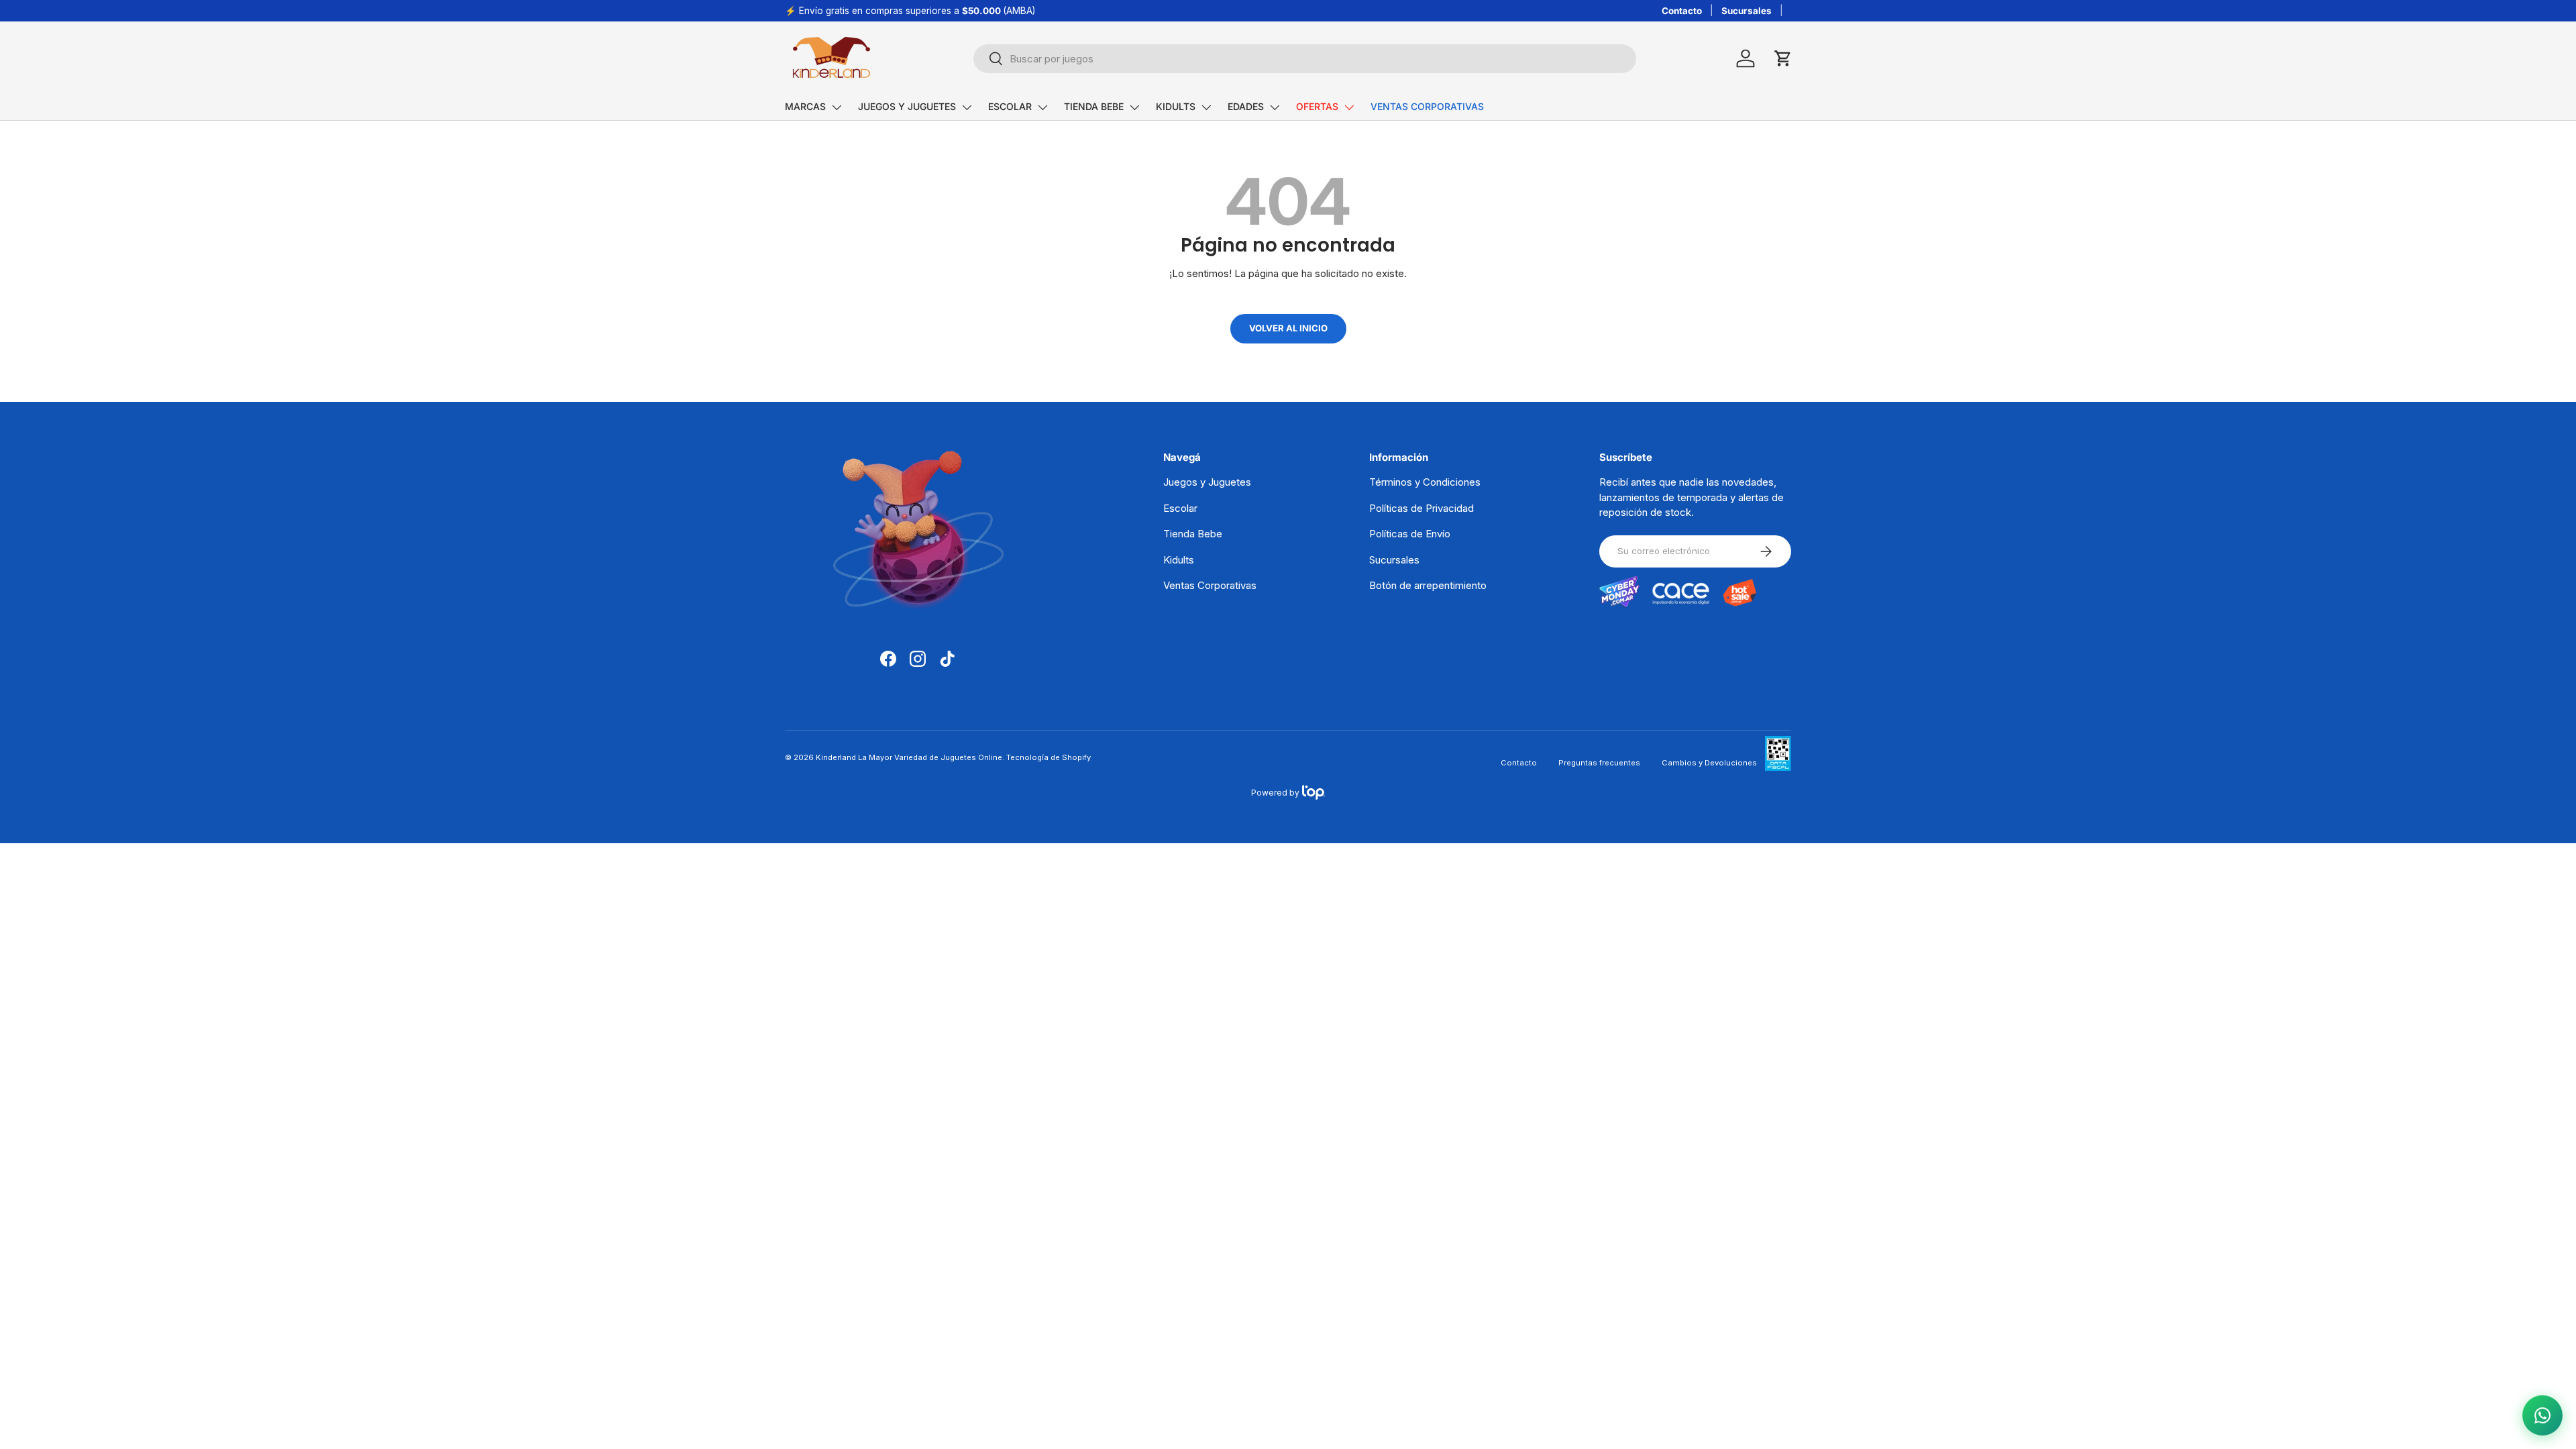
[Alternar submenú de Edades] (1275, 107)
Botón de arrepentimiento (1428, 585)
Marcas (805, 106)
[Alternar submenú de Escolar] (1042, 107)
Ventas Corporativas (1427, 106)
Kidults (1176, 106)
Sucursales (1747, 11)
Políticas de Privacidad (1421, 508)
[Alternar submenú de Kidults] (1206, 107)
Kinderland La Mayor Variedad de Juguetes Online (909, 757)
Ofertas (1317, 106)
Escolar (1010, 106)
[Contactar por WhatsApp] (2542, 1415)
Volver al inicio (1288, 328)
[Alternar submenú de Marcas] (837, 107)
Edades (1246, 106)
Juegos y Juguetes (907, 106)
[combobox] (1305, 59)
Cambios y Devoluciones (1709, 763)
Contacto (1682, 11)
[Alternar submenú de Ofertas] (1349, 107)
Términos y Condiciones (1425, 482)
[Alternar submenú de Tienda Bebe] (1134, 107)
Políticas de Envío (1410, 534)
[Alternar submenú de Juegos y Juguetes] (967, 107)
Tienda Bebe (1094, 106)
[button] (1783, 58)
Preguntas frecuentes (1599, 763)
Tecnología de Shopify (1049, 757)
